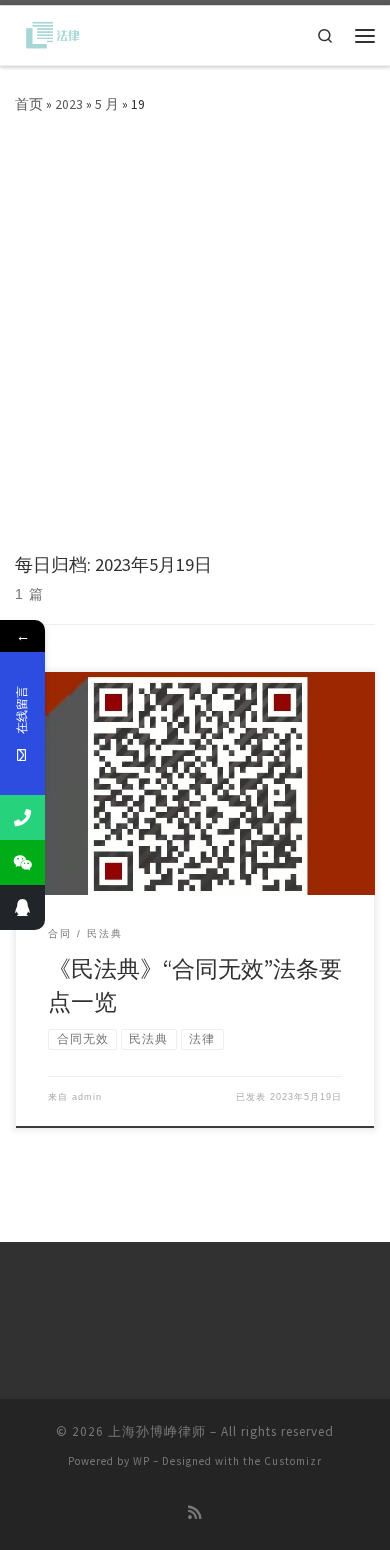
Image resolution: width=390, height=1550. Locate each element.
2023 (69, 104)
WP (141, 1461)
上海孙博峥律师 (157, 1431)
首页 (29, 104)
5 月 (107, 104)
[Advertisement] (195, 349)
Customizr (293, 1461)
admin (87, 1097)
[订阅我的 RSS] (195, 1513)
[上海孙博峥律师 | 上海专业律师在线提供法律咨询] (50, 33)
